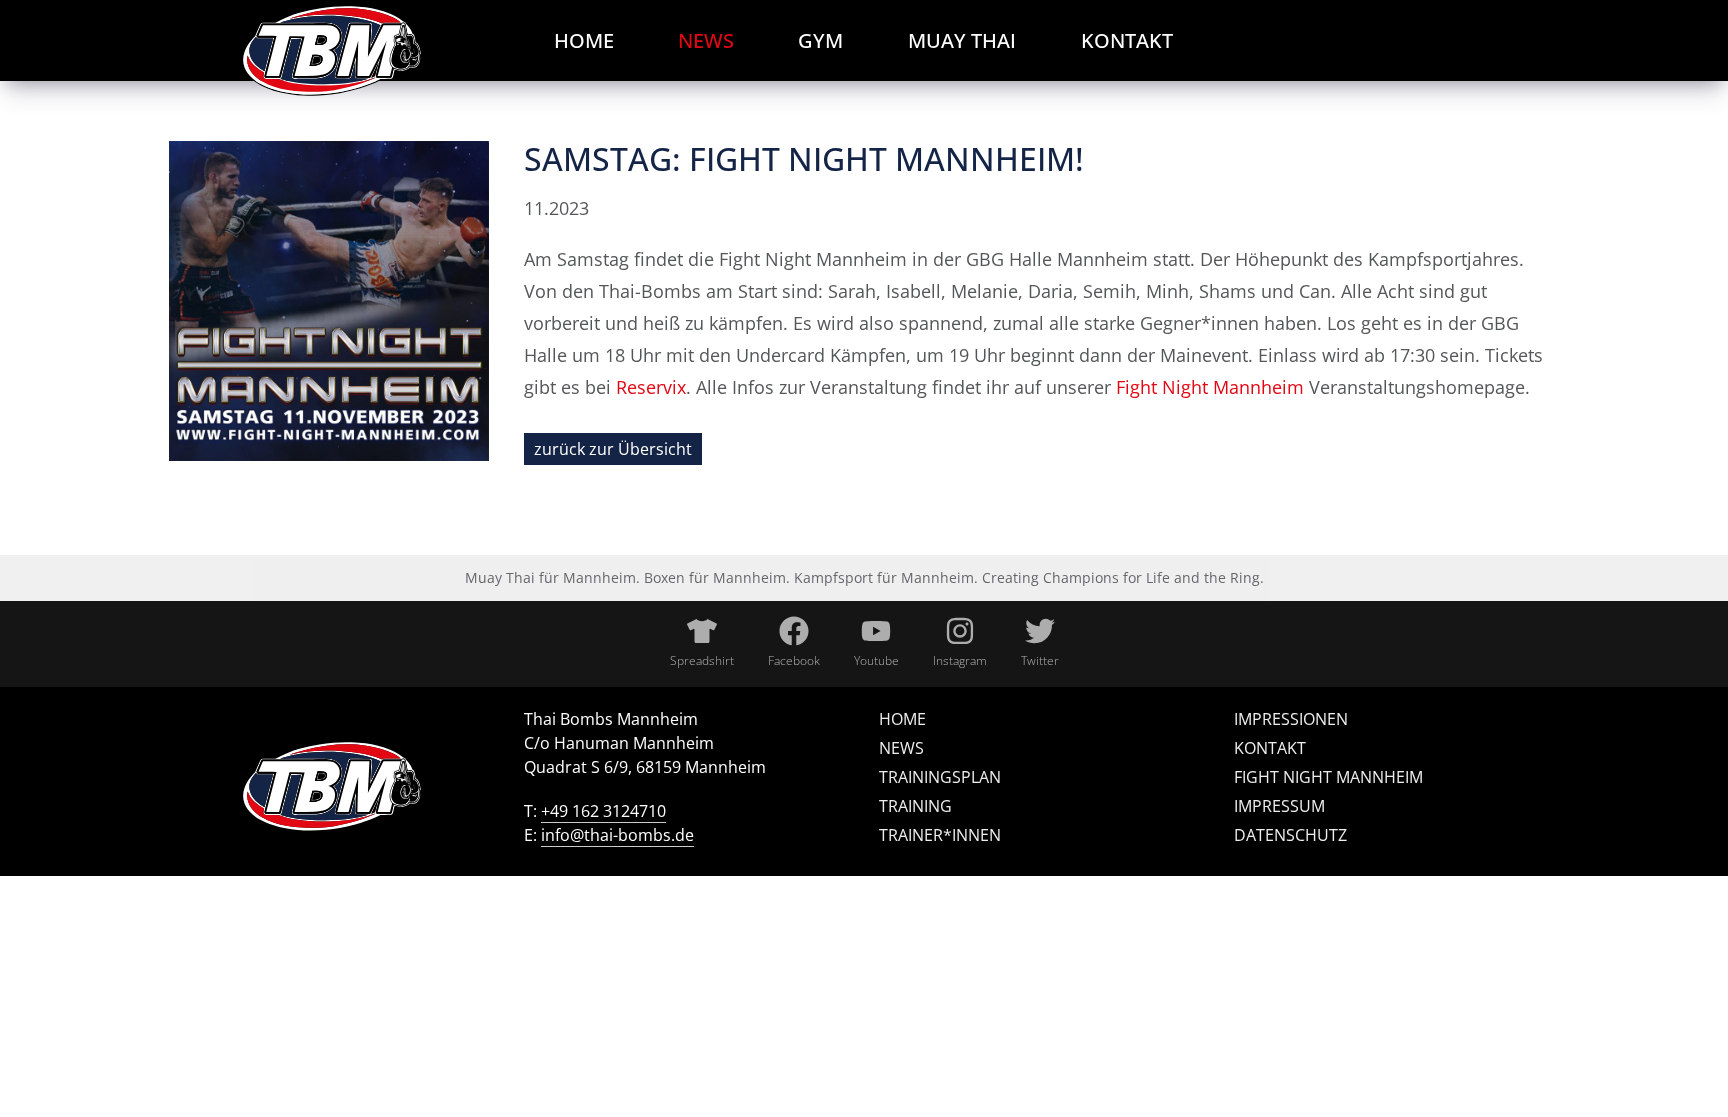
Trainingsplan (940, 777)
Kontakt (1270, 748)
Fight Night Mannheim (1210, 387)
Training (915, 806)
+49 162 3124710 (603, 811)
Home (902, 719)
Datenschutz (1290, 835)
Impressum (1279, 806)
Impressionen (1291, 719)
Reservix (651, 387)
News (901, 748)
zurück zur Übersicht (613, 449)
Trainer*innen (940, 835)
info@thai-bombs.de (617, 835)
